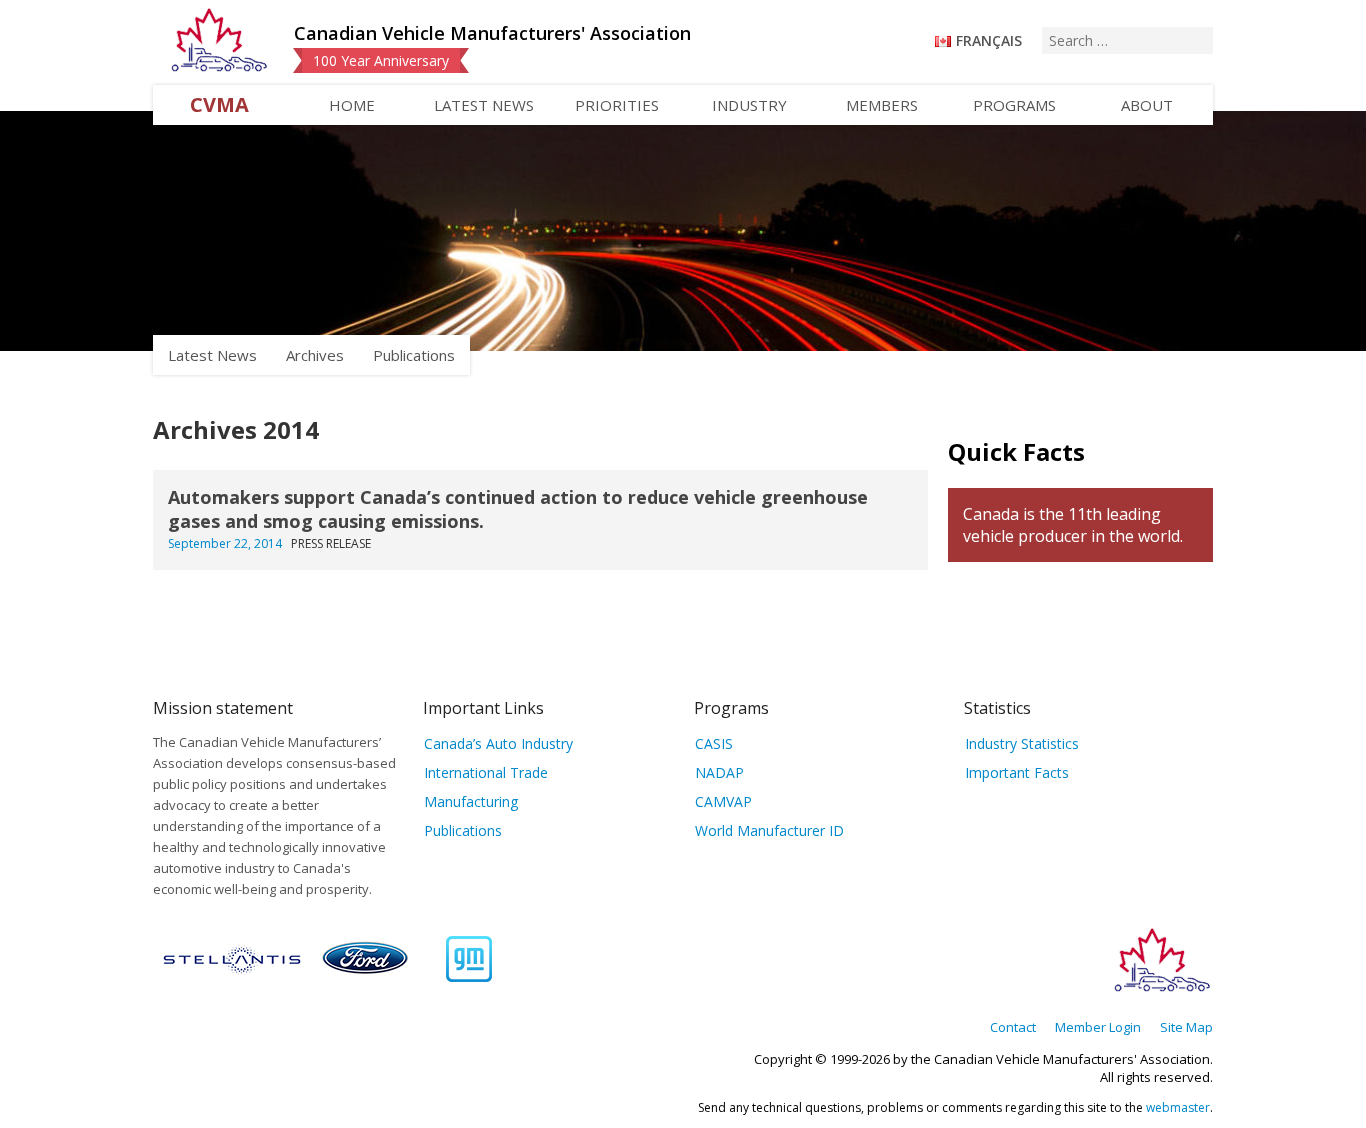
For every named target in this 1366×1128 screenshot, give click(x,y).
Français (989, 40)
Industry (749, 105)
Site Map (1186, 1027)
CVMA (219, 104)
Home (352, 105)
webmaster (1178, 1107)
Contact (1013, 1027)
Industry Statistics (1022, 743)
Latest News (484, 105)
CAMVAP (723, 801)
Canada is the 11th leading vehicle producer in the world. (1073, 525)
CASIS (714, 743)
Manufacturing (471, 801)
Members (882, 105)
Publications (414, 355)
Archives (315, 355)
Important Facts (1017, 772)
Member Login (1098, 1027)
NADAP (719, 772)
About (1147, 105)
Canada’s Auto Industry (498, 743)
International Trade (486, 772)
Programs (1014, 105)
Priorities (617, 105)
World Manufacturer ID (769, 830)
